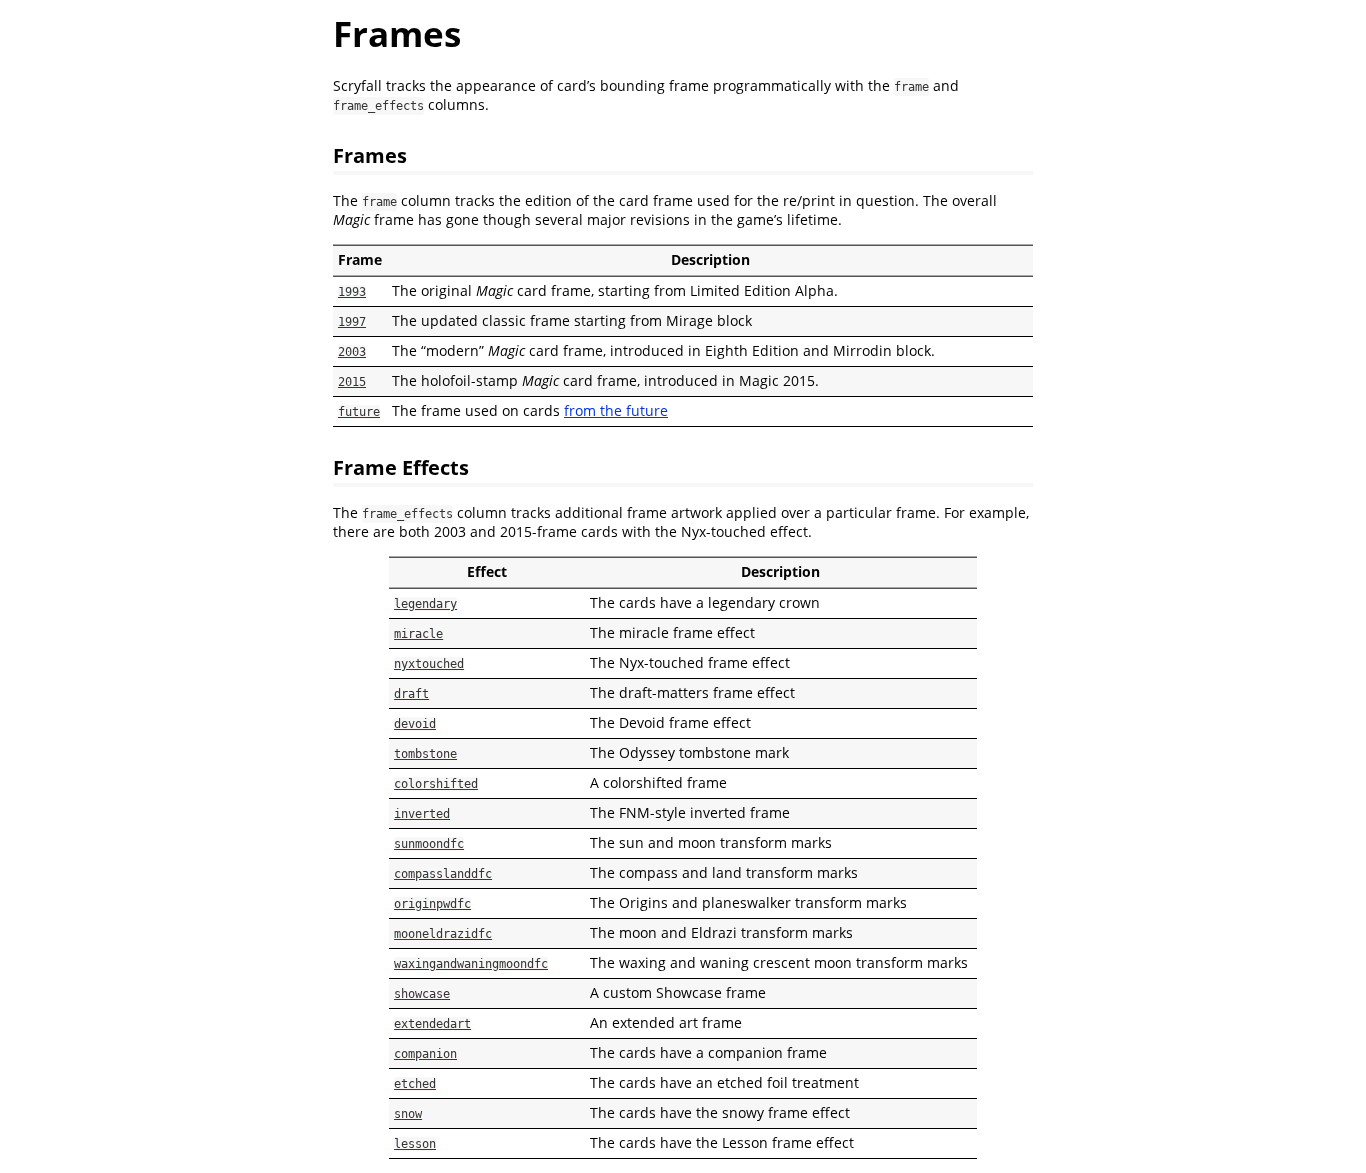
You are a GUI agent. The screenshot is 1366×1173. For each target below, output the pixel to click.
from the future (616, 410)
